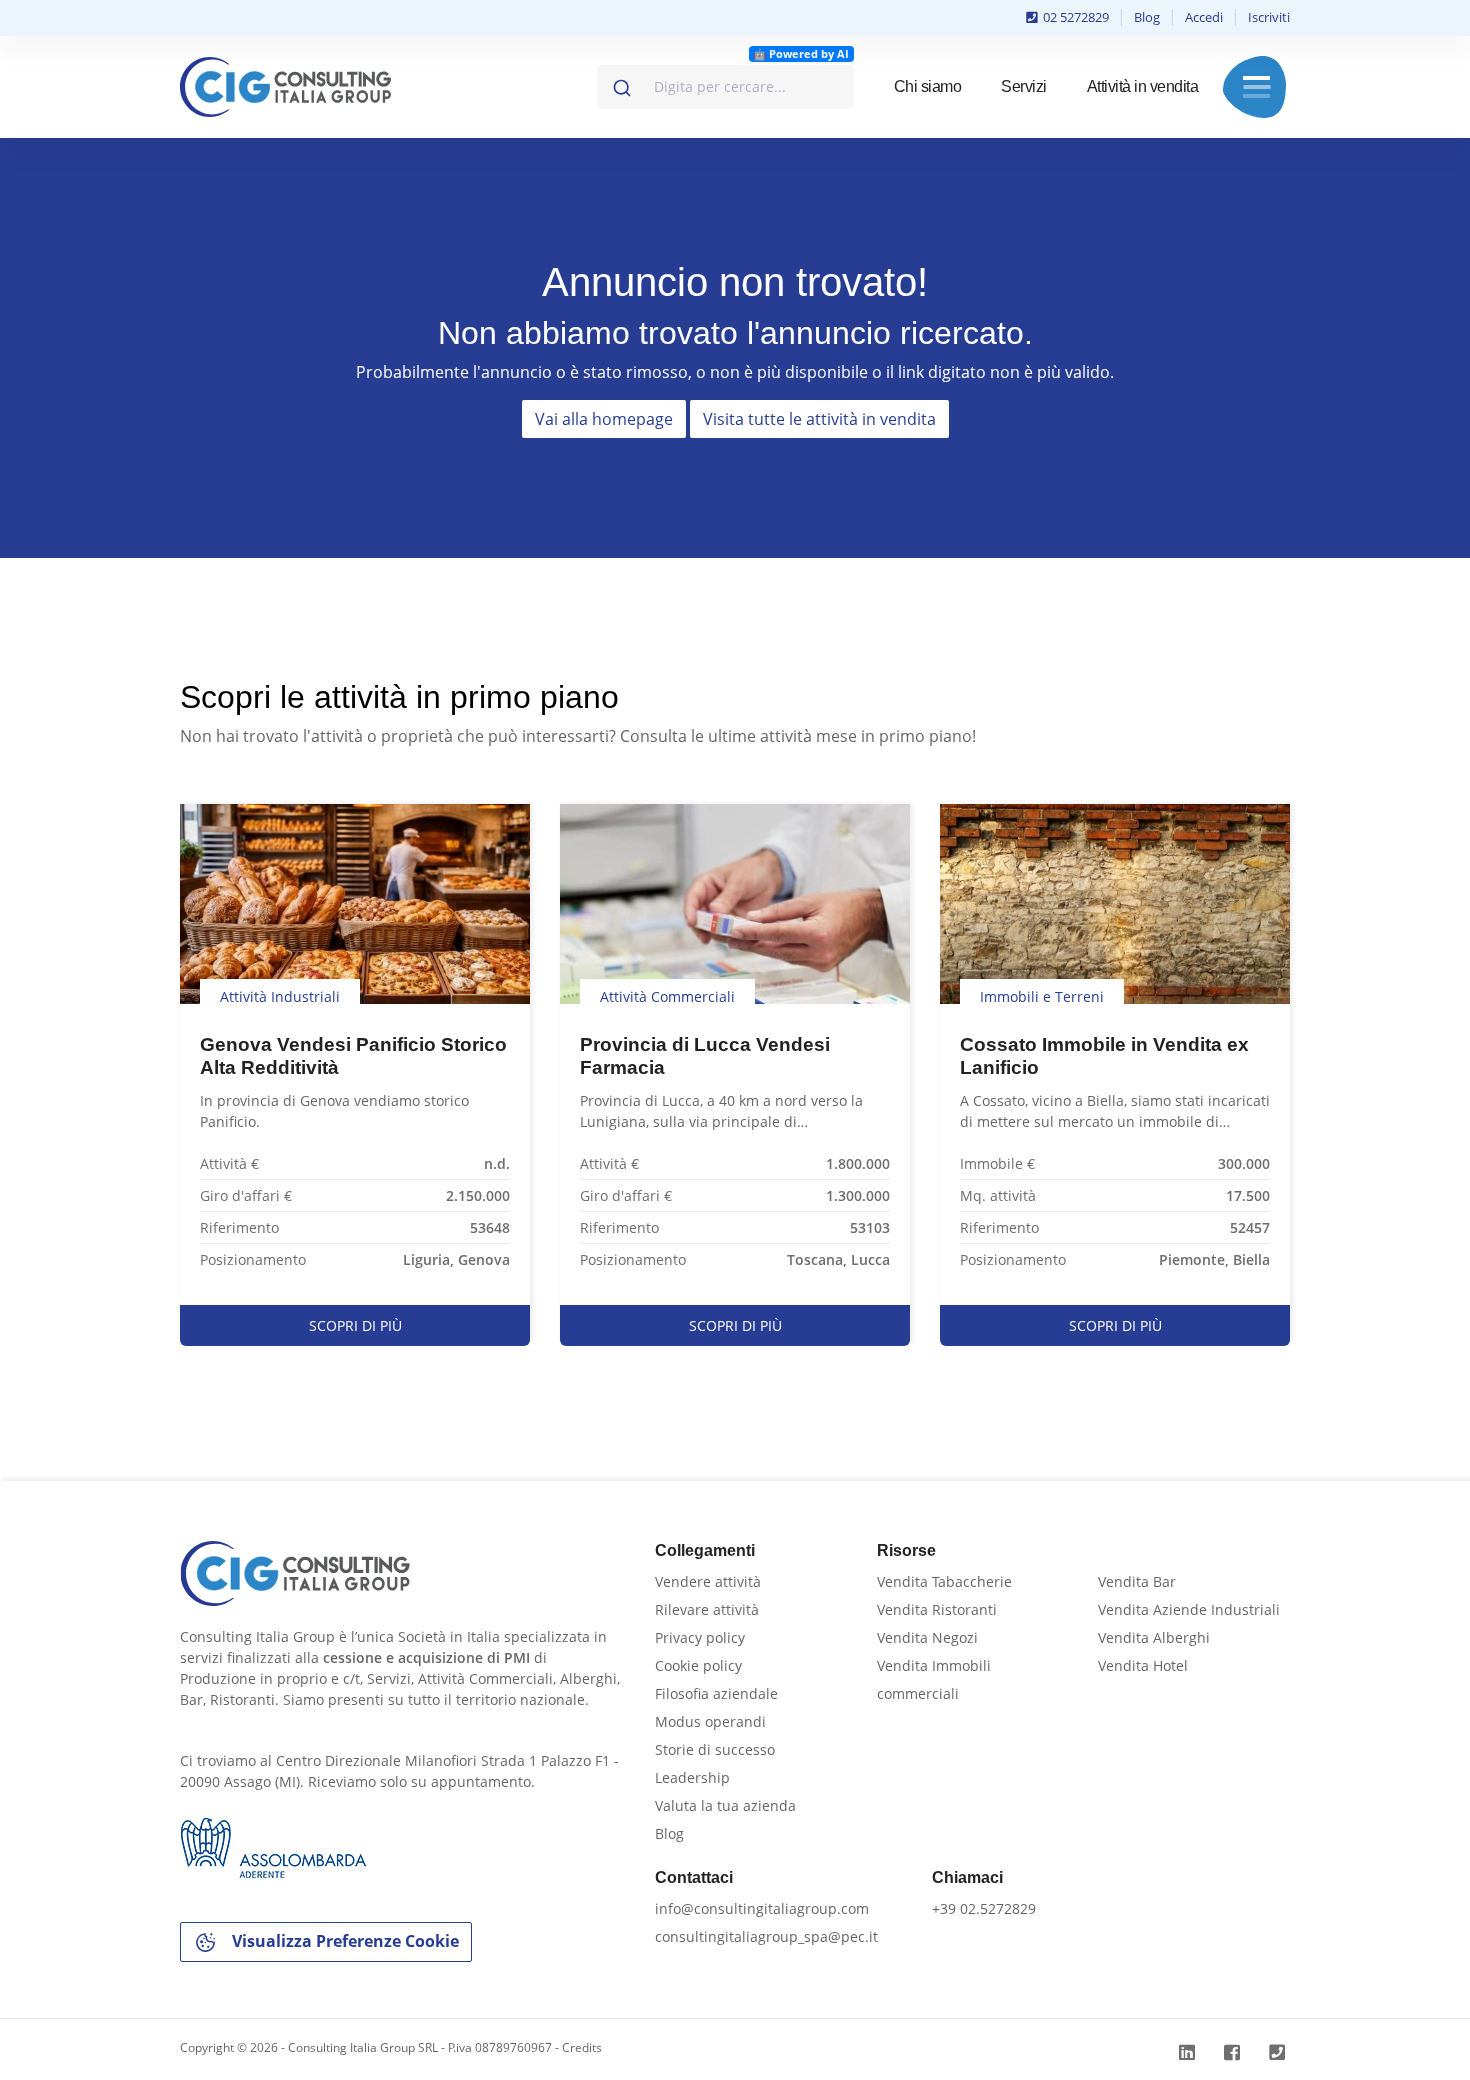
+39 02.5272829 (984, 1908)
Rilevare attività (707, 1609)
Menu (1256, 87)
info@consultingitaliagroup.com (762, 1908)
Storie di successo (715, 1749)
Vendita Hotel (1143, 1665)
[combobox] (725, 87)
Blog (1147, 17)
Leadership (692, 1777)
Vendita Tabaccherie (944, 1581)
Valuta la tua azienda (725, 1805)
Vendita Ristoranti (937, 1609)
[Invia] (620, 83)
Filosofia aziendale (716, 1693)
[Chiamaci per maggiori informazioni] (1279, 2052)
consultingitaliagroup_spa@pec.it (766, 1936)
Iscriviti (1269, 17)
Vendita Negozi (927, 1637)
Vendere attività (708, 1581)
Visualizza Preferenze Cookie (343, 1941)
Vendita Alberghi (1154, 1637)
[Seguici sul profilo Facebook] (1234, 2052)
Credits (582, 2047)
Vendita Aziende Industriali (1189, 1609)
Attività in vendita (1143, 86)
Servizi (1024, 86)
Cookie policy (698, 1665)
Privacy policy (700, 1637)
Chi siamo (928, 86)
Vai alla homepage (604, 419)
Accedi (1204, 17)
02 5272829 (1074, 17)
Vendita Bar (1137, 1581)
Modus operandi (710, 1721)
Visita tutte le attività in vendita (819, 419)
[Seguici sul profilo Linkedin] (1189, 2052)
